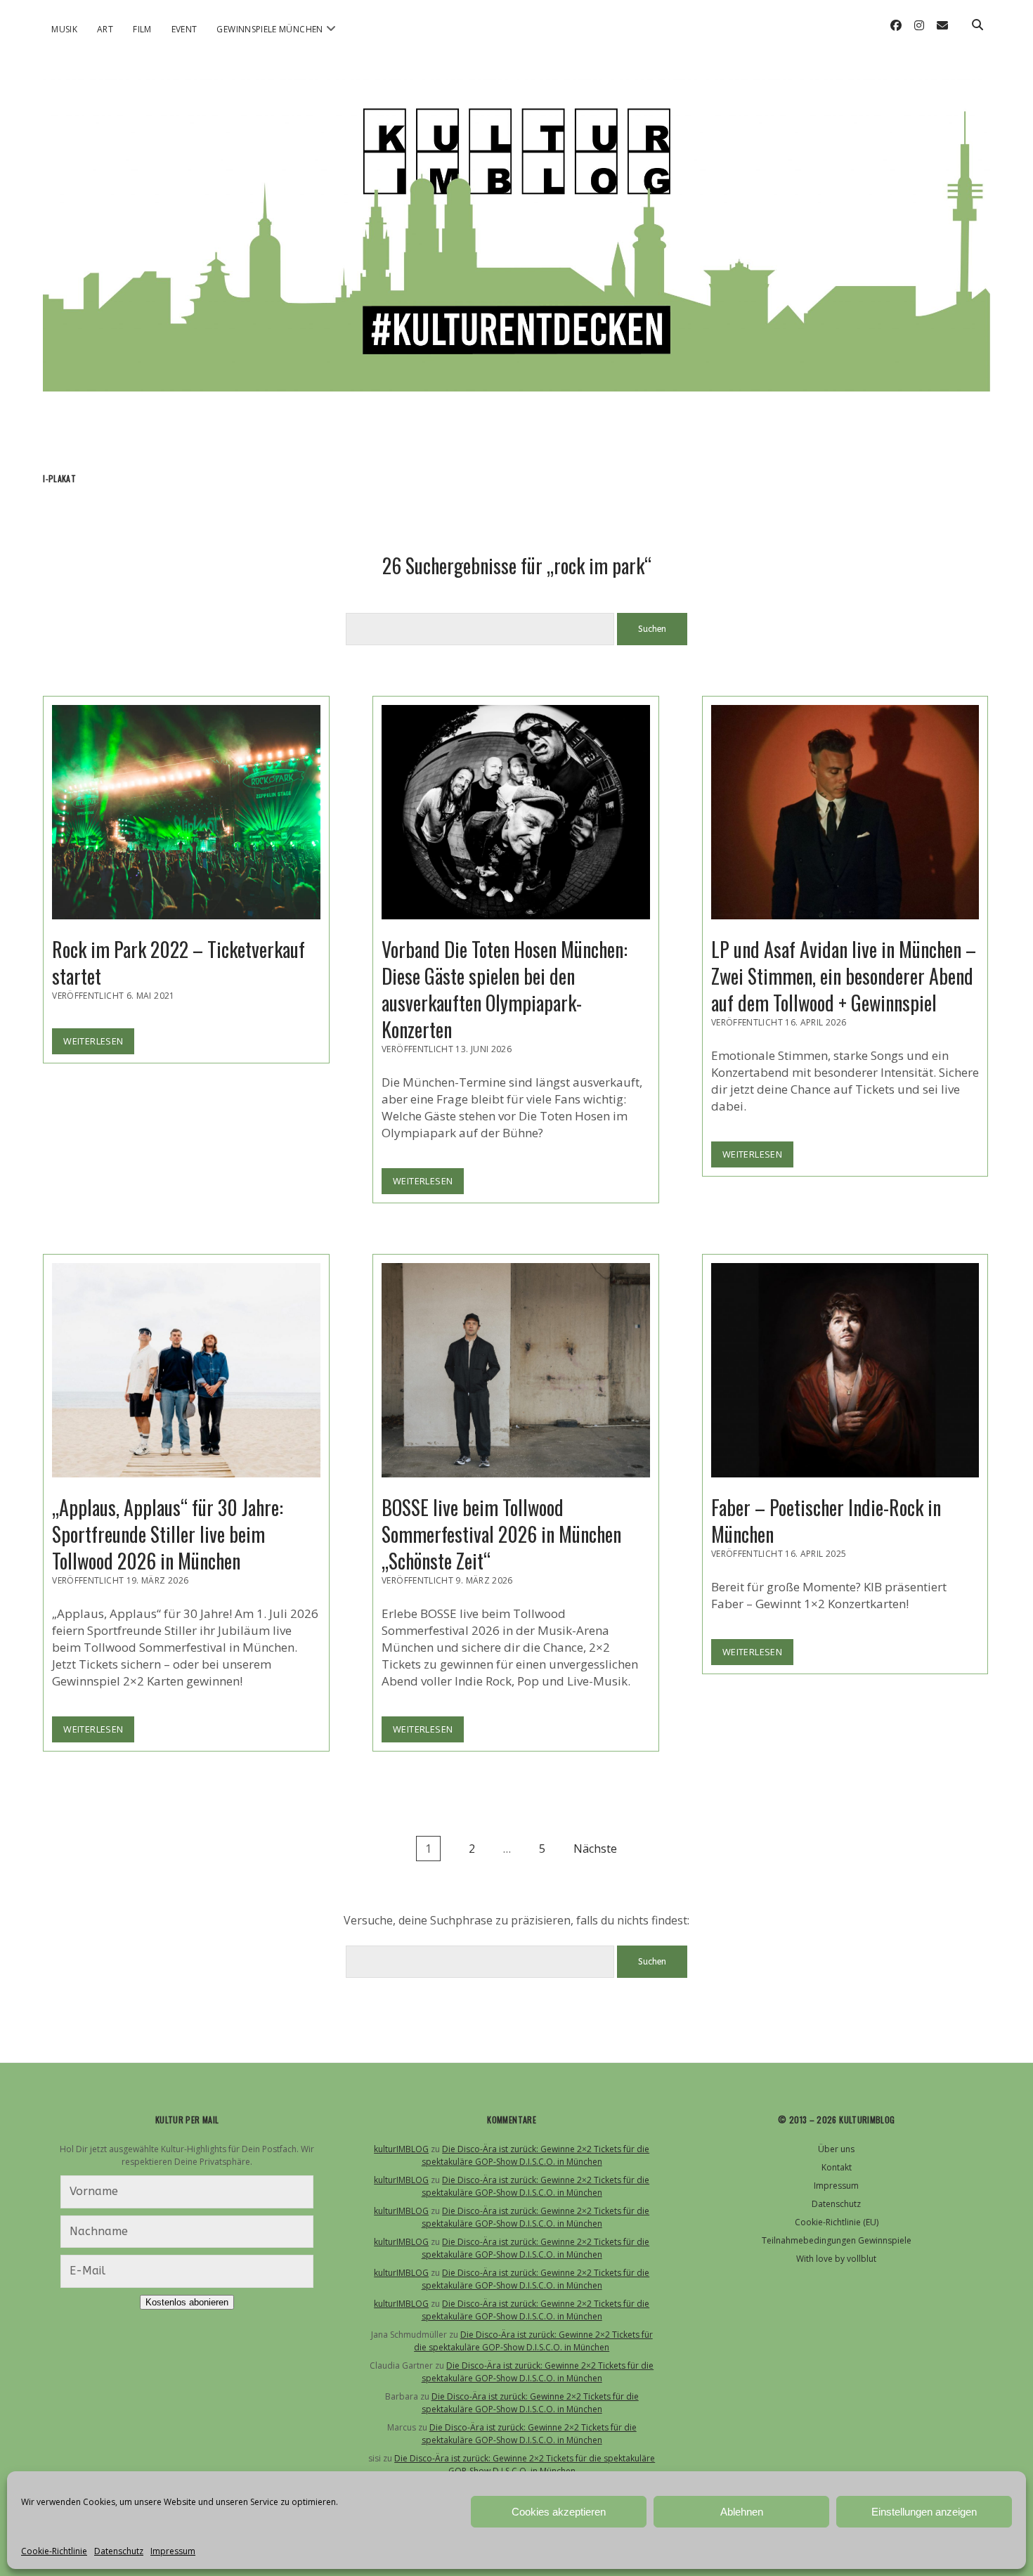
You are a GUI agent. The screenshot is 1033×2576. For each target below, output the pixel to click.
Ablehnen (742, 2512)
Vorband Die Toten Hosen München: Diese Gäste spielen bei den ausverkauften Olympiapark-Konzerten (516, 812)
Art (105, 29)
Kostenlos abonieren (187, 2302)
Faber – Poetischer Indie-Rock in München (845, 1370)
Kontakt (837, 2167)
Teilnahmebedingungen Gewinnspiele (837, 2240)
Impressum (173, 2551)
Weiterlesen (99, 1044)
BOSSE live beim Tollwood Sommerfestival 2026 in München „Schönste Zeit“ (516, 1370)
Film (142, 29)
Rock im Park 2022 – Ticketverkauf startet (186, 812)
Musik (64, 29)
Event (184, 29)
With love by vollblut (836, 2259)
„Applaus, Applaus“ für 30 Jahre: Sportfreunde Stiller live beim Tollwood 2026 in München (186, 1370)
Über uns (836, 2149)
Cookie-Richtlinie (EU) (837, 2222)
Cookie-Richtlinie (54, 2551)
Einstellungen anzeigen (924, 2512)
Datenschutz (119, 2551)
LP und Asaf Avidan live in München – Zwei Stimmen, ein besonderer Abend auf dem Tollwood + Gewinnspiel (845, 812)
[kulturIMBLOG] (516, 373)
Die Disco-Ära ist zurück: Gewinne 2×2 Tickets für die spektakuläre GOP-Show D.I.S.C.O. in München (536, 2155)
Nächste (595, 1849)
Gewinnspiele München (269, 29)
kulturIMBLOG (401, 2149)
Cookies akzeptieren (559, 2512)
